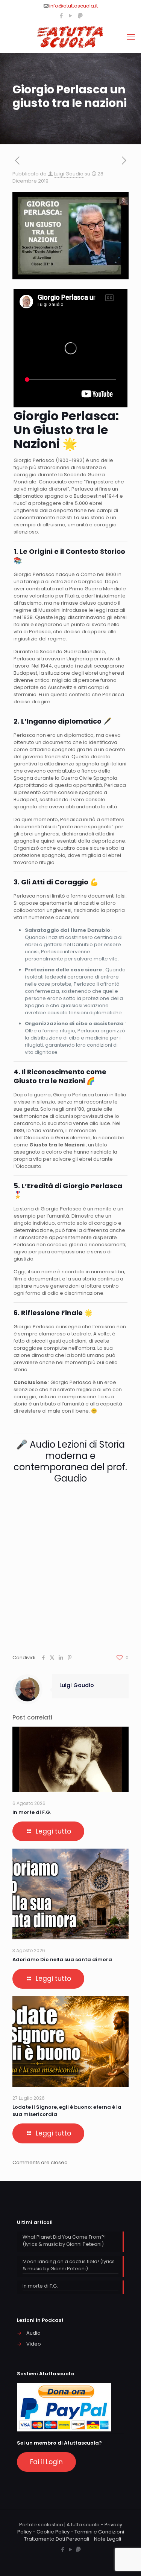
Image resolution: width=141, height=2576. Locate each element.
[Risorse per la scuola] (70, 37)
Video (34, 2344)
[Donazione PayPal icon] (80, 16)
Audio (33, 2333)
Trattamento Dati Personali (57, 2539)
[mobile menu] (131, 37)
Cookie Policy (53, 2532)
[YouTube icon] (71, 16)
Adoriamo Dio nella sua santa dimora (62, 1959)
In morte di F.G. (32, 1812)
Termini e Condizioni (99, 2532)
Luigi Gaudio (69, 174)
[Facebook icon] (61, 16)
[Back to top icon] (126, 2561)
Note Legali (108, 2539)
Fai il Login (46, 2462)
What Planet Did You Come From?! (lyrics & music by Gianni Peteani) (64, 2241)
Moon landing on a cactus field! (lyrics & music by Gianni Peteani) (69, 2265)
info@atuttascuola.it (74, 6)
